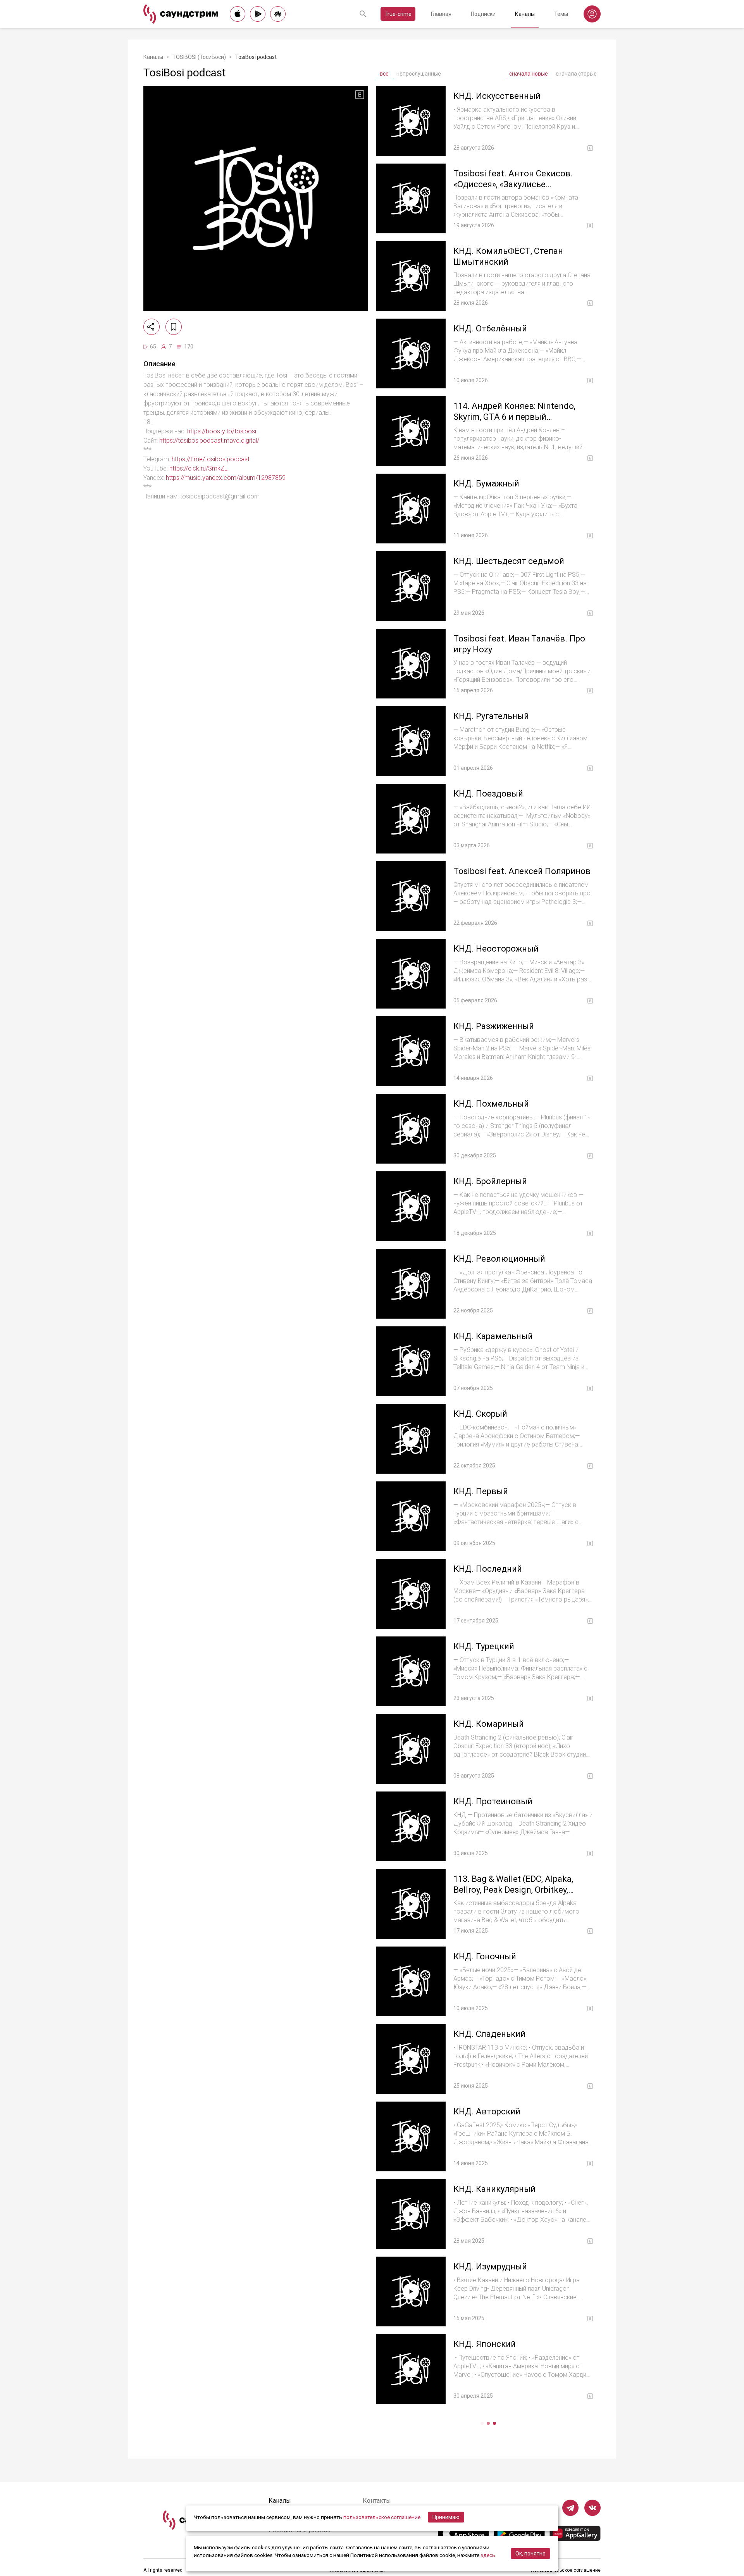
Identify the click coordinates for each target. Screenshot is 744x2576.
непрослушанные (419, 74)
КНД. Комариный (489, 1724)
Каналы (525, 14)
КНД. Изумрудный (490, 2267)
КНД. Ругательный (491, 716)
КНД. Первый (481, 1491)
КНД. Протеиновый (493, 1801)
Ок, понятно (530, 2554)
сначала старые (576, 74)
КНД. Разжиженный (494, 1026)
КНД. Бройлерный (490, 1181)
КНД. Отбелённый (490, 328)
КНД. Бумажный (486, 484)
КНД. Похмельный (491, 1104)
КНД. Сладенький (489, 2034)
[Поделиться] (152, 327)
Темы (561, 14)
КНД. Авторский (487, 2111)
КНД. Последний (488, 1569)
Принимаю (446, 2517)
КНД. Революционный (499, 1259)
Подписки (483, 14)
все (384, 74)
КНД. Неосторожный (496, 949)
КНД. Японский (485, 2344)
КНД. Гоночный (485, 1956)
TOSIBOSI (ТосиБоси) (199, 57)
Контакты (377, 2501)
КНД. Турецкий (484, 1646)
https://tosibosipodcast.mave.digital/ (209, 441)
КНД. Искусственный (497, 96)
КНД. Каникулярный (494, 2189)
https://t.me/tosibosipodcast (211, 459)
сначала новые (529, 74)
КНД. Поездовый (488, 794)
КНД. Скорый (480, 1414)
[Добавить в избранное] (174, 327)
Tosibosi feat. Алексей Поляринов (522, 871)
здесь (488, 2555)
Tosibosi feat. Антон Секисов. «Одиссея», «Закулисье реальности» (513, 184)
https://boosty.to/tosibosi (222, 431)
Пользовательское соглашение (566, 2570)
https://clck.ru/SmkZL (198, 468)
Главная (441, 14)
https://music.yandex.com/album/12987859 (226, 478)
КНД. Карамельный (493, 1336)
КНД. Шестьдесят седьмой (509, 561)
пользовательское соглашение (382, 2517)
